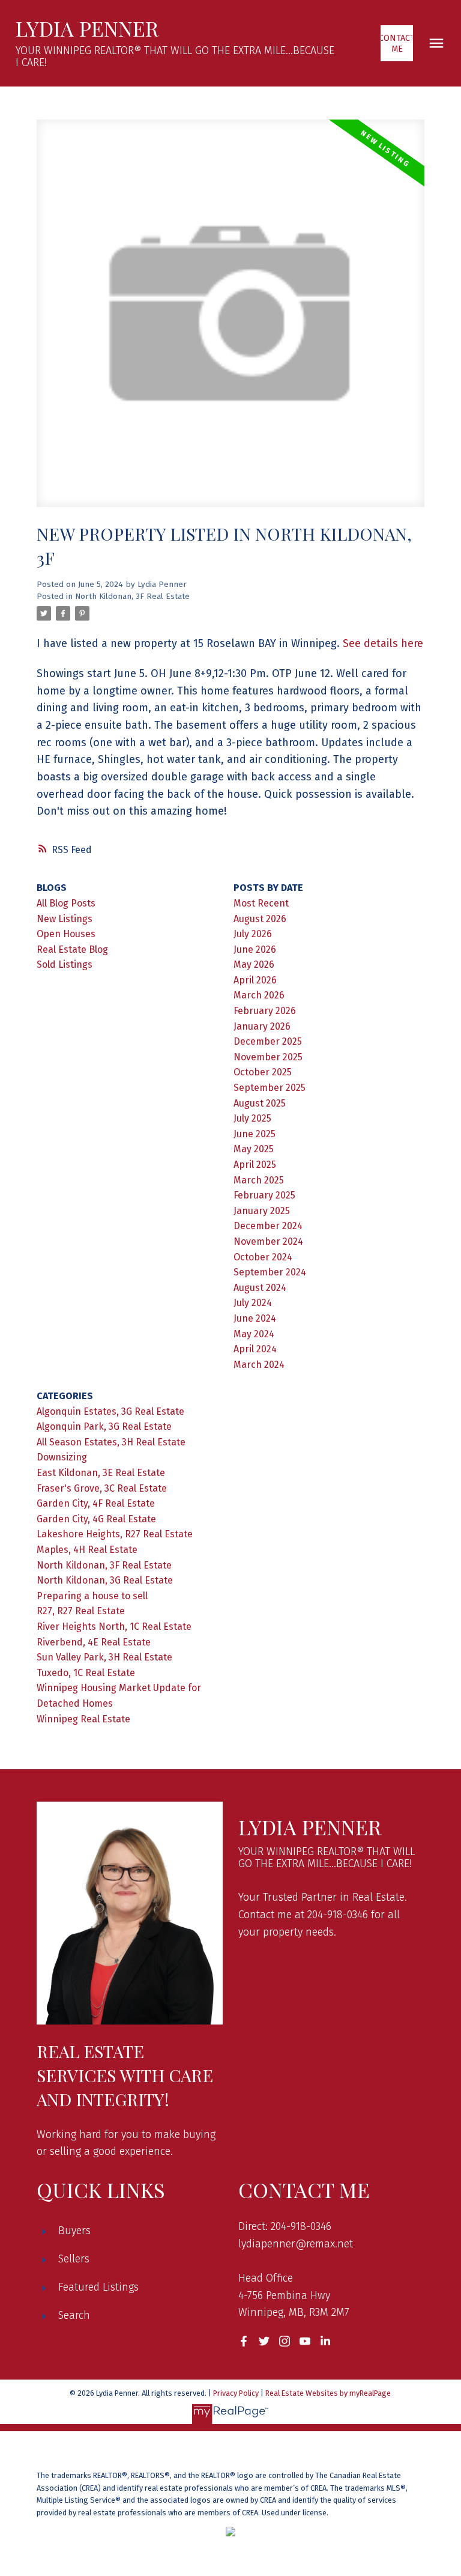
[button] (397, 43)
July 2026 (253, 934)
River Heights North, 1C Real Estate (114, 1627)
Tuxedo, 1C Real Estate (86, 1673)
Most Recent (261, 903)
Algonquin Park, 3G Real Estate (104, 1426)
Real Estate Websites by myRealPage (328, 2393)
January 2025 (262, 1211)
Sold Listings (65, 964)
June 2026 (255, 949)
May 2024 (254, 1334)
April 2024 (255, 1349)
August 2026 (260, 919)
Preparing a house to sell (92, 1596)
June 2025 (255, 1134)
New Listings (65, 919)
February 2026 (265, 1011)
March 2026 (259, 995)
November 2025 (268, 1057)
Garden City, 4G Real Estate (96, 1519)
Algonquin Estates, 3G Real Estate (110, 1411)
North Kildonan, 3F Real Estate (132, 597)
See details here (383, 643)
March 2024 (259, 1365)
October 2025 (263, 1072)
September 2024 (270, 1272)
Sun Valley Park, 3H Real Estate (104, 1657)
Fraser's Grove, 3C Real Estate (102, 1488)
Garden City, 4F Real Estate (96, 1503)
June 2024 (255, 1318)
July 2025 (252, 1118)
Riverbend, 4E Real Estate (94, 1642)
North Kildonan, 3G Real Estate (105, 1580)
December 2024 (268, 1226)
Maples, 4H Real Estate (87, 1550)
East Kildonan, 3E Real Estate (101, 1473)
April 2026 (255, 980)
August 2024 (260, 1288)
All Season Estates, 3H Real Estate (111, 1442)
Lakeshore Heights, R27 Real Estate (115, 1534)
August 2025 (260, 1103)
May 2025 (254, 1149)
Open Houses (66, 934)
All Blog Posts (66, 903)
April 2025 (255, 1165)
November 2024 (268, 1241)
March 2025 (259, 1180)
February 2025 (264, 1195)
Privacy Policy (236, 2393)
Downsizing (62, 1457)
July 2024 (253, 1303)
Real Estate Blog (72, 949)
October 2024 (263, 1257)
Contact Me (397, 43)
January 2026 (262, 1026)
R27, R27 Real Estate (81, 1611)
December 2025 (268, 1041)
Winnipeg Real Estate (83, 1719)
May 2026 (254, 964)
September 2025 (270, 1088)
